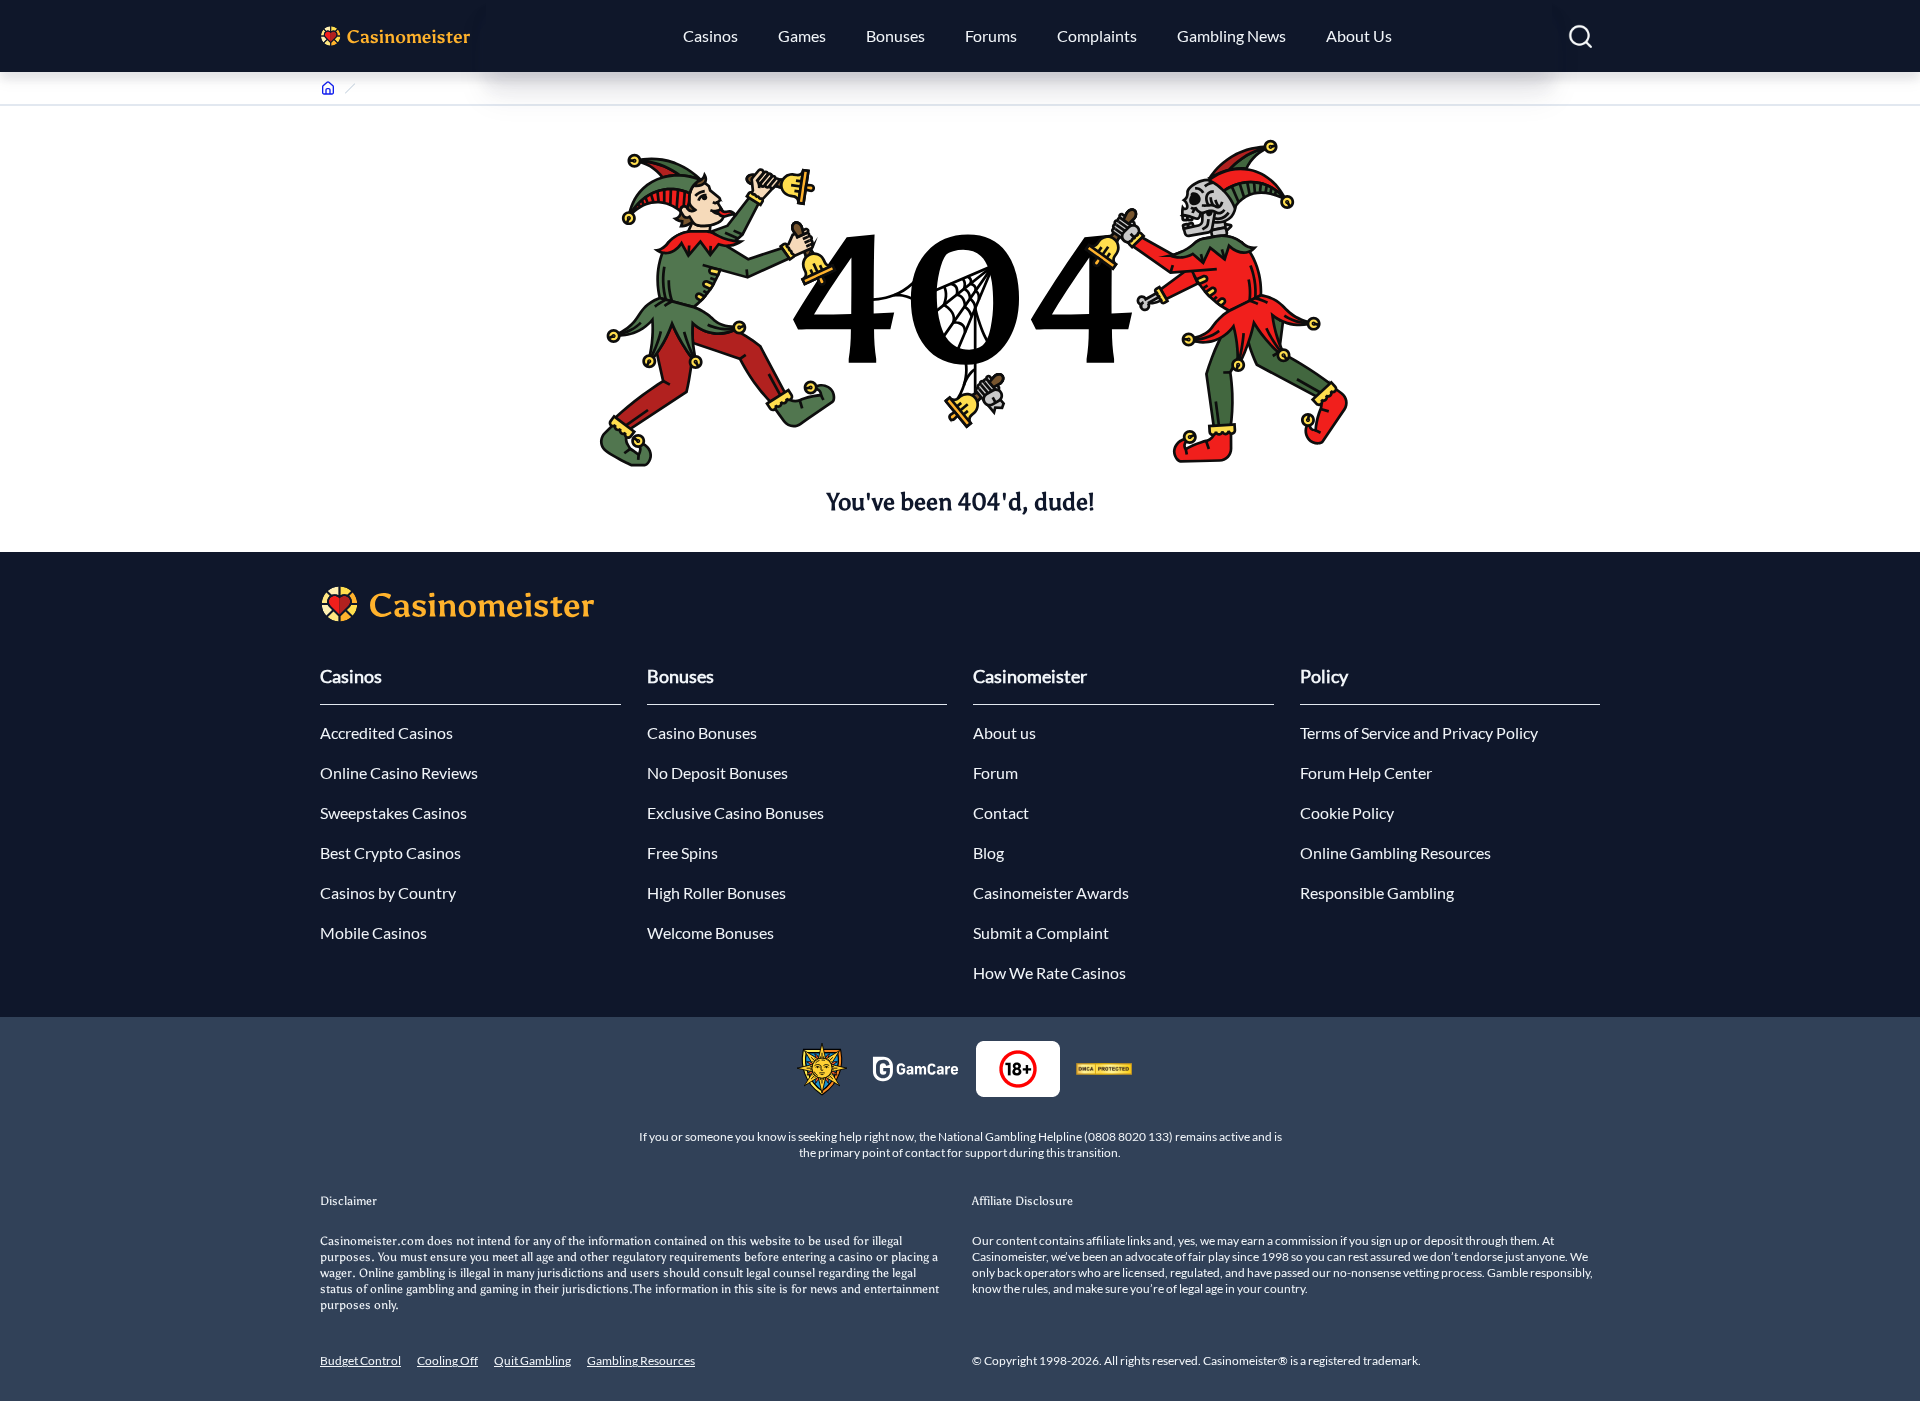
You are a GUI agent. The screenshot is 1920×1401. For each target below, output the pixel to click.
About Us (1359, 35)
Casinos (710, 35)
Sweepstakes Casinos (393, 812)
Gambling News (1231, 35)
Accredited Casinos (386, 732)
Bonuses (895, 35)
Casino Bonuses (702, 732)
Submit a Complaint (1041, 932)
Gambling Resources (641, 1360)
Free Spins (682, 852)
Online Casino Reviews (399, 772)
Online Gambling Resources (1395, 852)
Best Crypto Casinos (390, 852)
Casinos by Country (388, 892)
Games (802, 35)
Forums (991, 35)
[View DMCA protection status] (1104, 1069)
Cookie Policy (1347, 812)
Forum (995, 772)
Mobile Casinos (373, 932)
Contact (1001, 812)
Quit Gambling (532, 1360)
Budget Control (360, 1360)
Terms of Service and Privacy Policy (1419, 732)
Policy (1324, 676)
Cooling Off (447, 1360)
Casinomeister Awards (1051, 892)
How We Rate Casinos (1049, 972)
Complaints (1097, 35)
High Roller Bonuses (716, 892)
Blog (988, 852)
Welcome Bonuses (710, 932)
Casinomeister (1030, 676)
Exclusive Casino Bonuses (735, 812)
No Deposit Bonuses (717, 772)
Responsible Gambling (1377, 892)
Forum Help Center (1366, 772)
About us (1004, 732)
